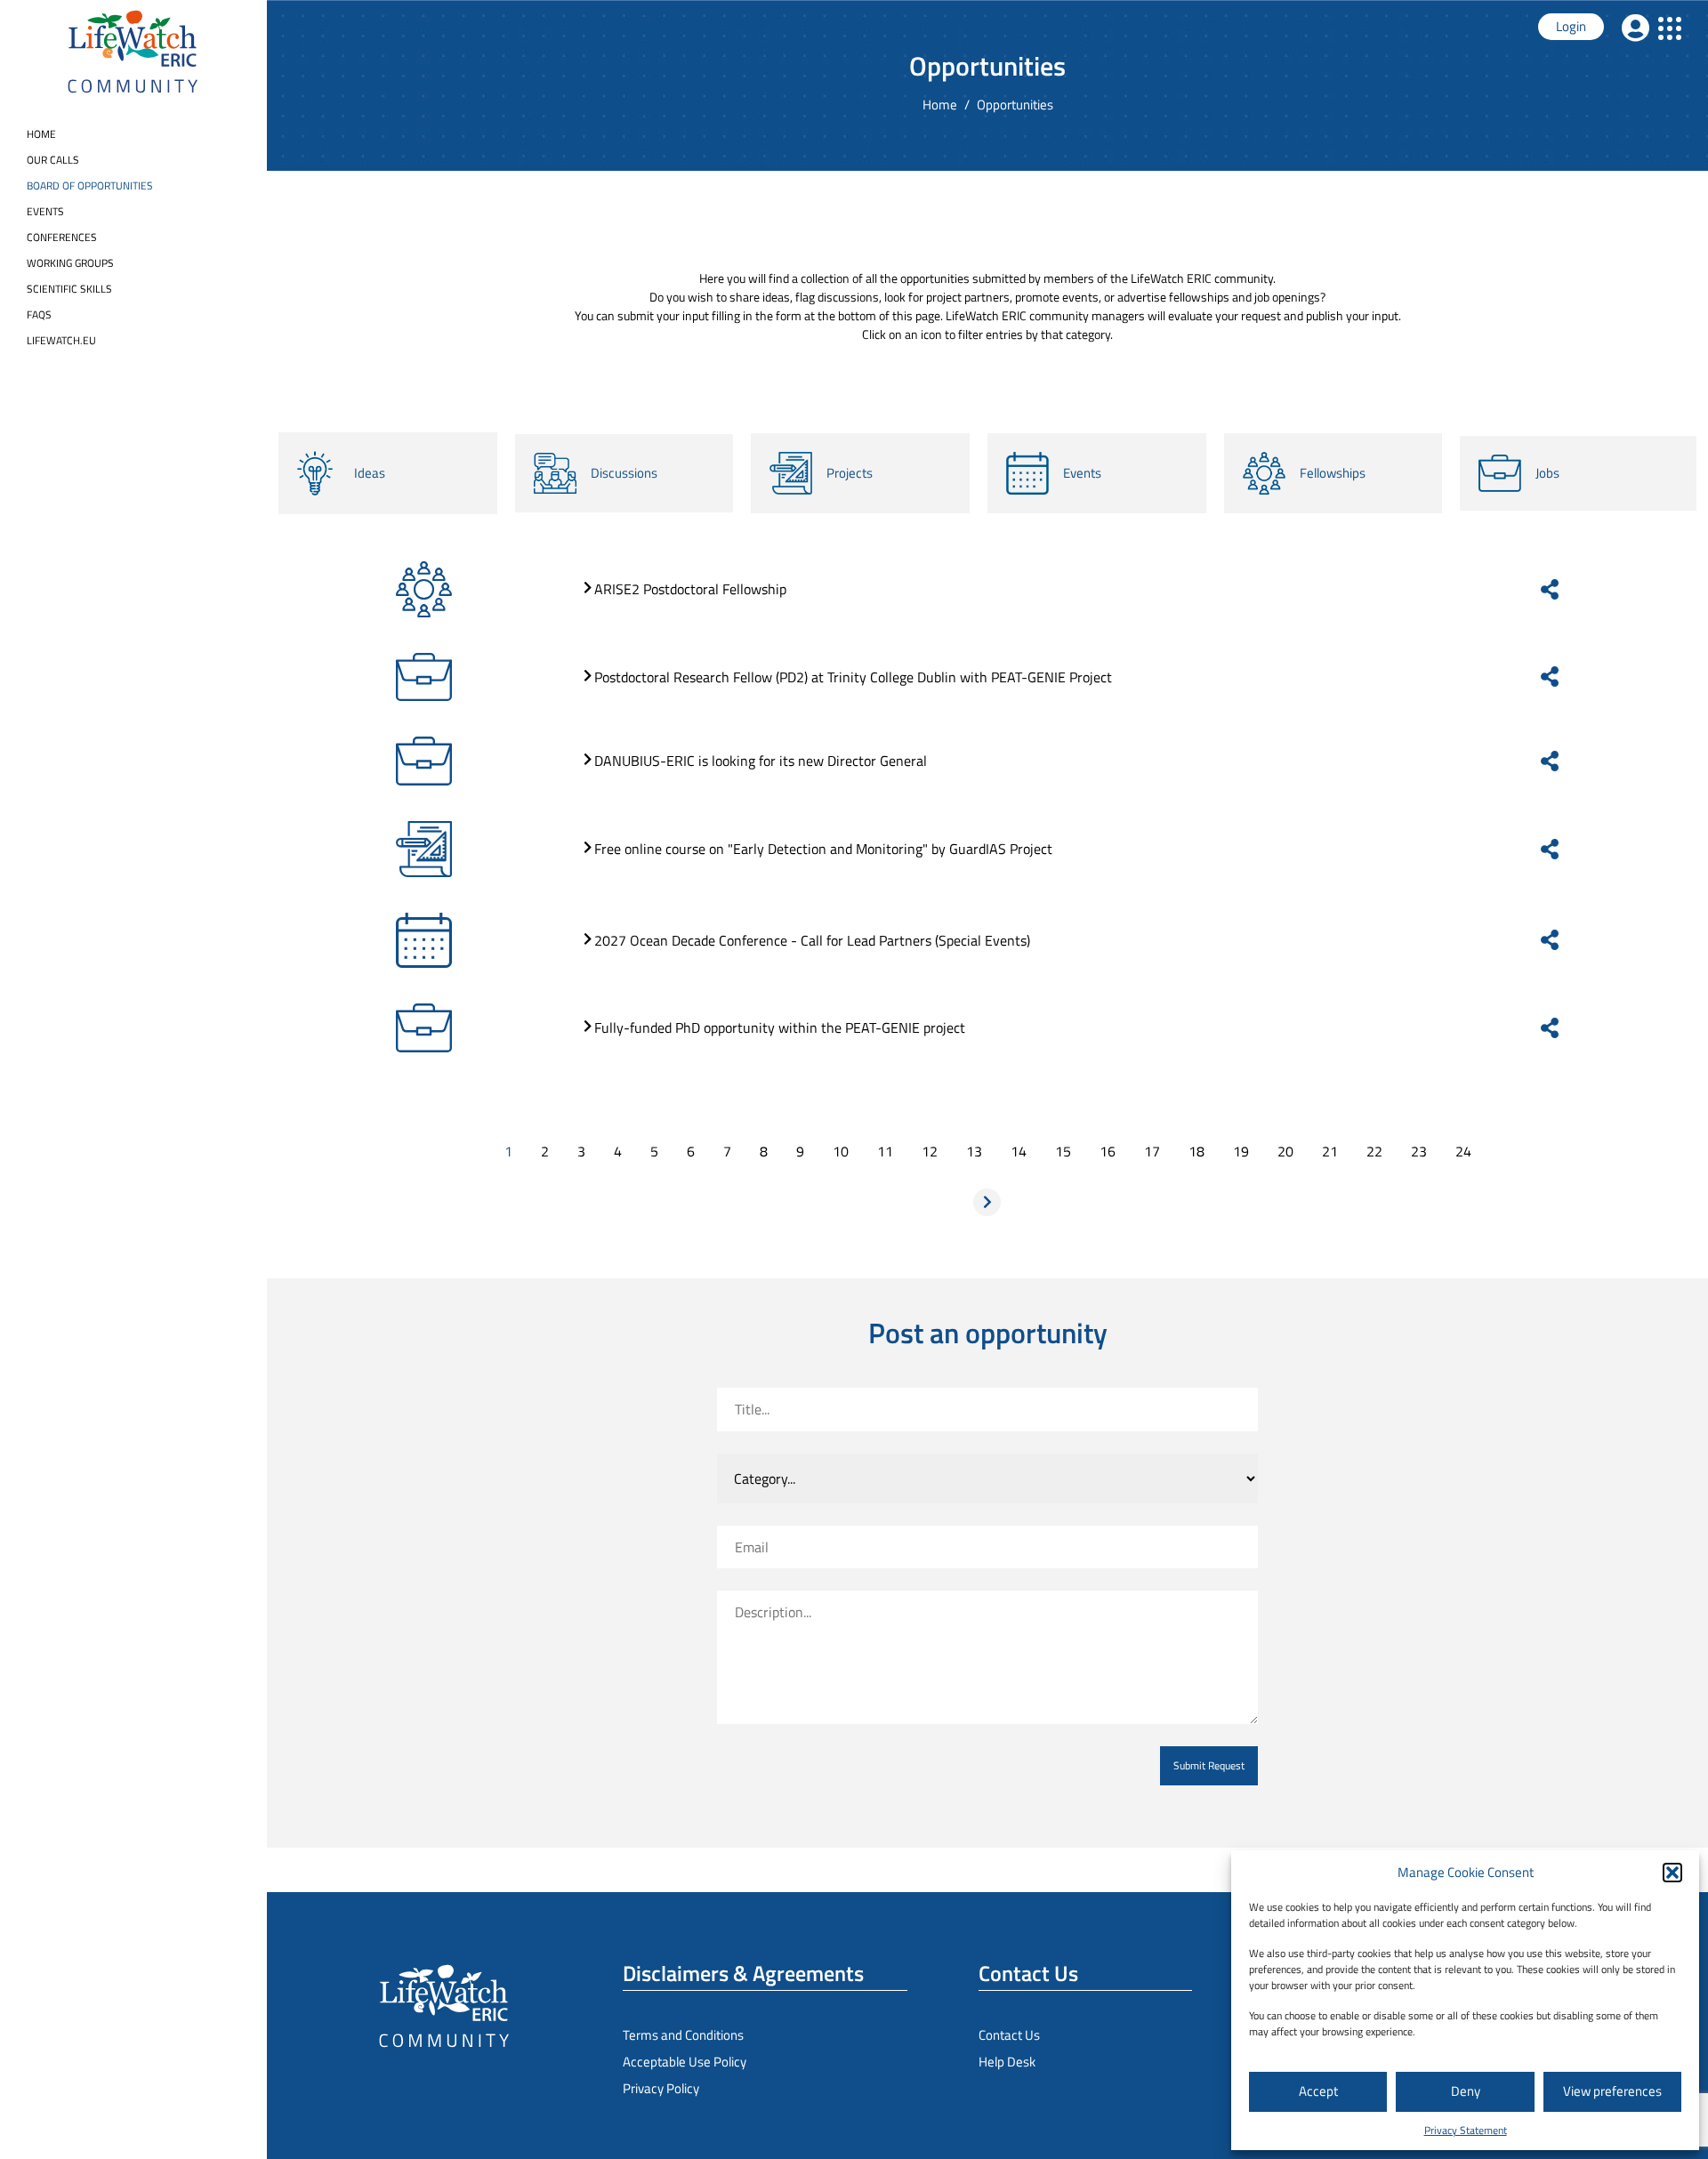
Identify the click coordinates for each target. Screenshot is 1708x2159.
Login (1571, 26)
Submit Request (1209, 1765)
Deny (1466, 2091)
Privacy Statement (1466, 2130)
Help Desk (1007, 2062)
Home (41, 134)
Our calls (53, 160)
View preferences (1612, 2091)
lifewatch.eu (61, 340)
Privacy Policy (661, 2088)
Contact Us (1009, 2035)
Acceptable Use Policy (685, 2062)
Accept (1318, 2091)
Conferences (62, 237)
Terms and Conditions (683, 2035)
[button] (1672, 1873)
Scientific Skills (69, 289)
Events (45, 211)
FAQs (39, 314)
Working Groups (70, 263)
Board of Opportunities (90, 185)
